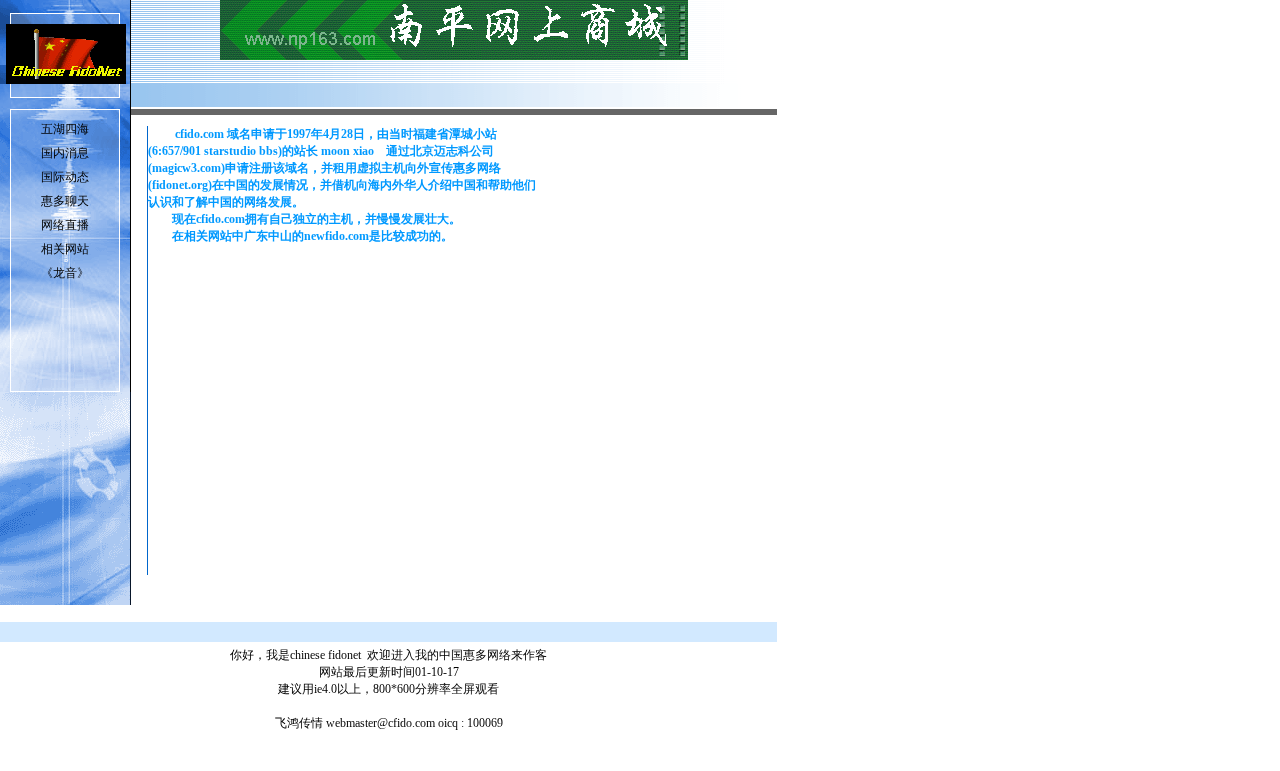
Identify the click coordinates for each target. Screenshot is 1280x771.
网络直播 (65, 225)
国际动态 (65, 177)
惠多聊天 (65, 201)
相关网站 (65, 249)
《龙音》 (65, 273)
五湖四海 (65, 129)
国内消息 (65, 153)
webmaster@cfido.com (380, 723)
